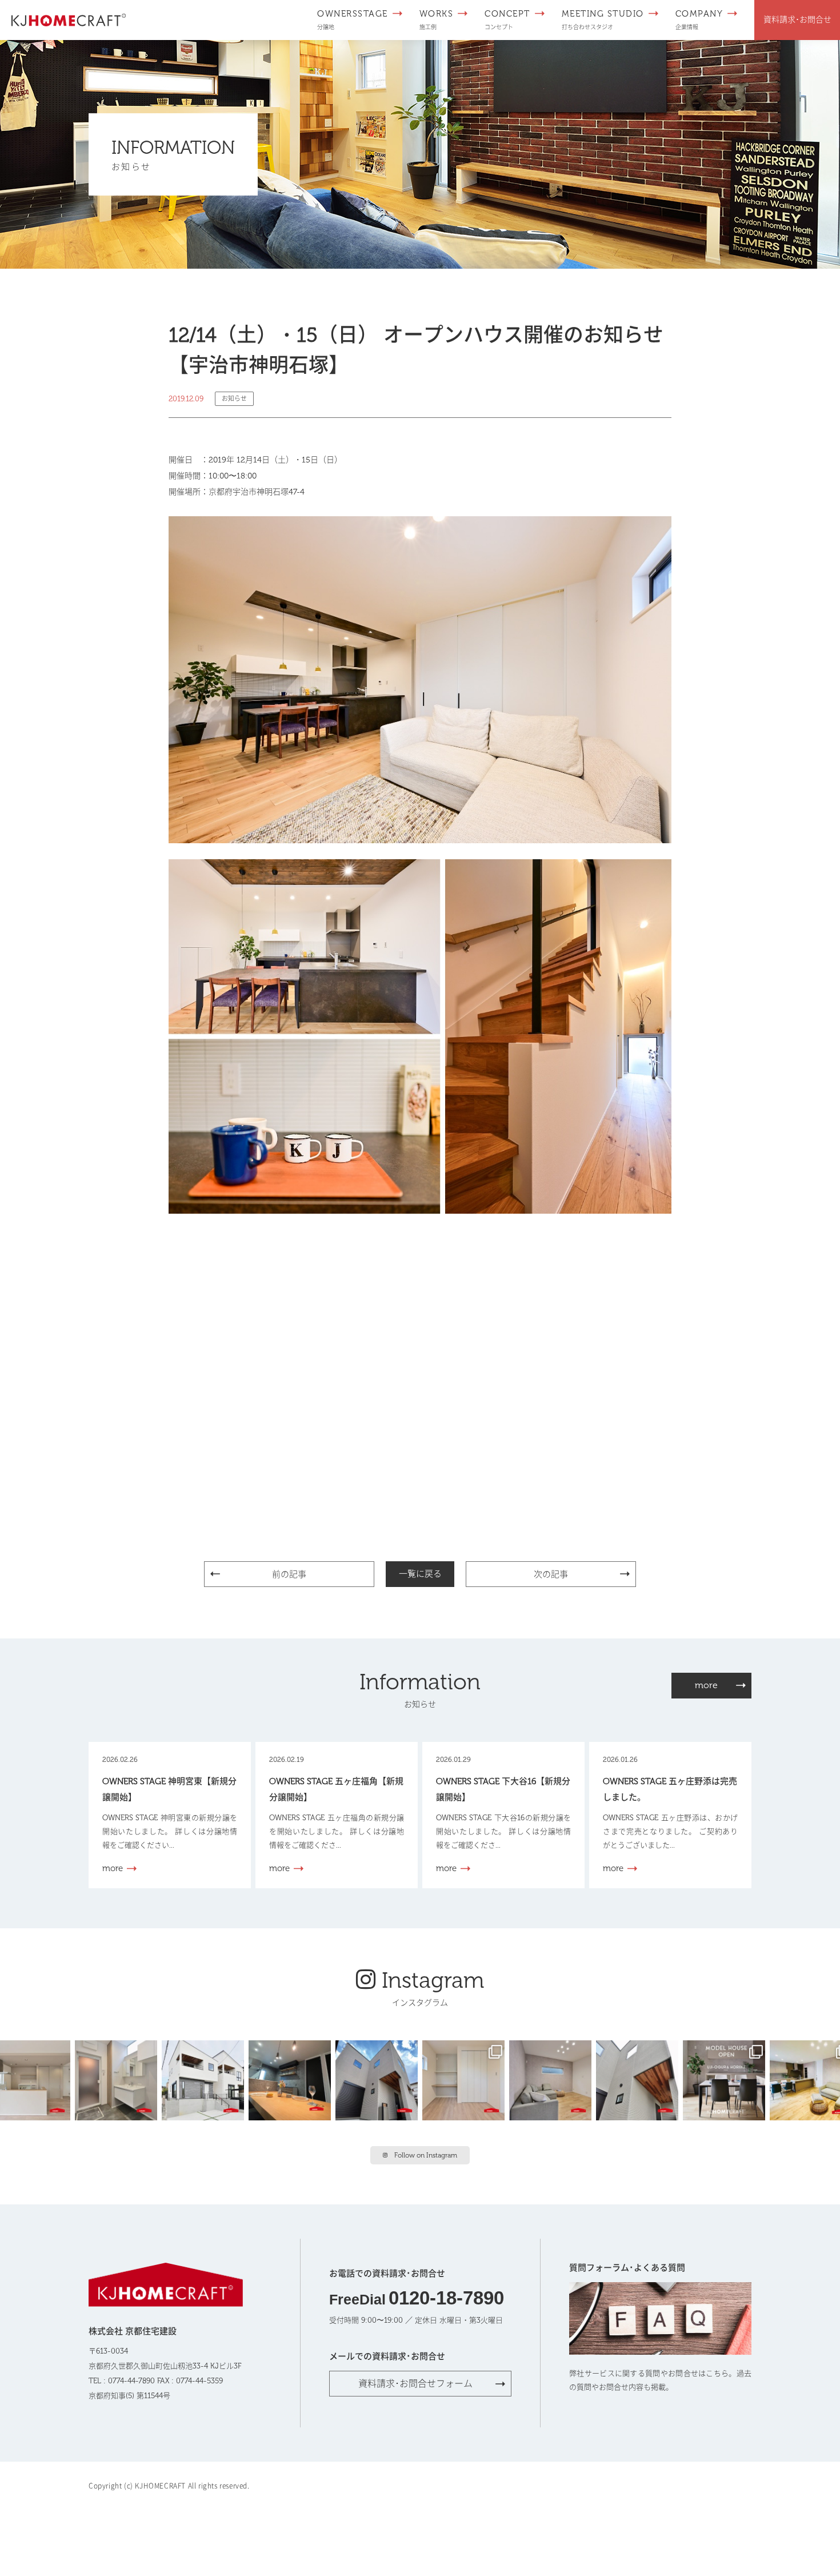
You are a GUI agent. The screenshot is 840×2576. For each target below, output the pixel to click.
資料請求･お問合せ (797, 20)
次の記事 (551, 1574)
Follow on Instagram (426, 2155)
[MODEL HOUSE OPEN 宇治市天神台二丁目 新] (292, 2079)
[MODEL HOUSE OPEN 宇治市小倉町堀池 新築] (466, 2079)
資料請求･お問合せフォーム (415, 2384)
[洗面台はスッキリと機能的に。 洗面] (118, 2079)
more (706, 1685)
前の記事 (289, 1574)
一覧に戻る (420, 1574)
